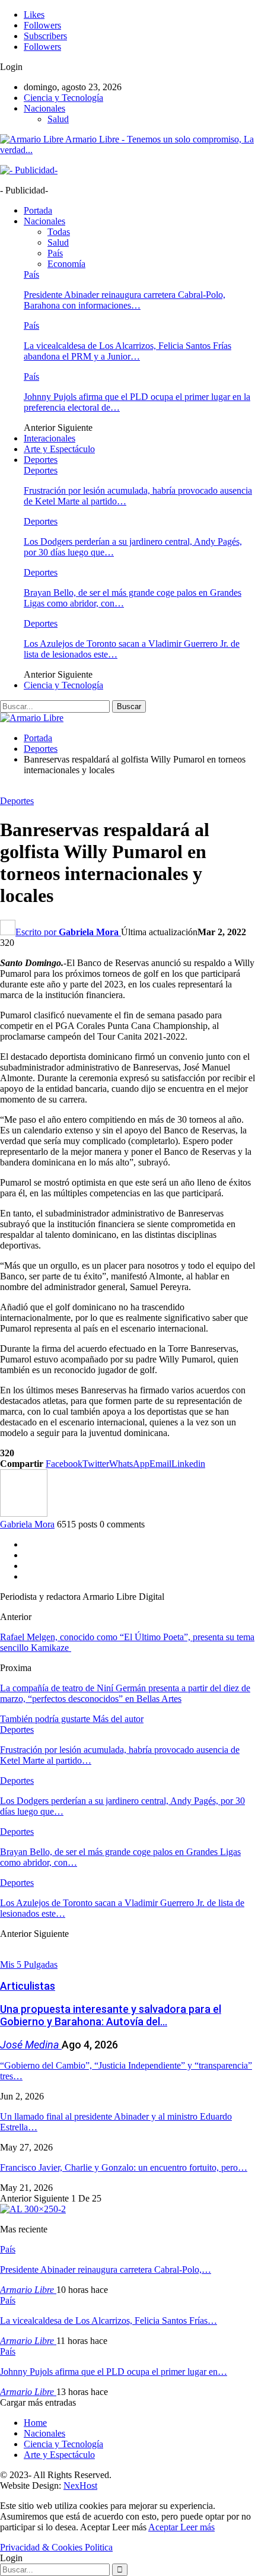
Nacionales (44, 108)
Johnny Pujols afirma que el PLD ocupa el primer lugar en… (114, 2372)
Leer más (197, 2527)
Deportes (41, 460)
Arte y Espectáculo (59, 449)
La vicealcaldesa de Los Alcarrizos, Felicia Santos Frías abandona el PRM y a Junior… (128, 351)
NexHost (80, 2486)
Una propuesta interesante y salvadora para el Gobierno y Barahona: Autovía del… (111, 2015)
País (55, 253)
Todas (59, 232)
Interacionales (50, 438)
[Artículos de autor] (24, 1513)
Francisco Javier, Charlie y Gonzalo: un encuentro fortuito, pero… (124, 2167)
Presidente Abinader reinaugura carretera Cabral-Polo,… (106, 2270)
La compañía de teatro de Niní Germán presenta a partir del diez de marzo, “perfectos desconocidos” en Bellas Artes (125, 1693)
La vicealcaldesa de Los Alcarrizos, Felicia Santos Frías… (109, 2321)
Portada (38, 210)
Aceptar (164, 2527)
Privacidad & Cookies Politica (56, 2547)
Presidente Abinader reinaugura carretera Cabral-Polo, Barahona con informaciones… (125, 300)
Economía (66, 264)
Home (35, 2423)
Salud (58, 119)
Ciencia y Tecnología (63, 98)
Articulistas (28, 1986)
